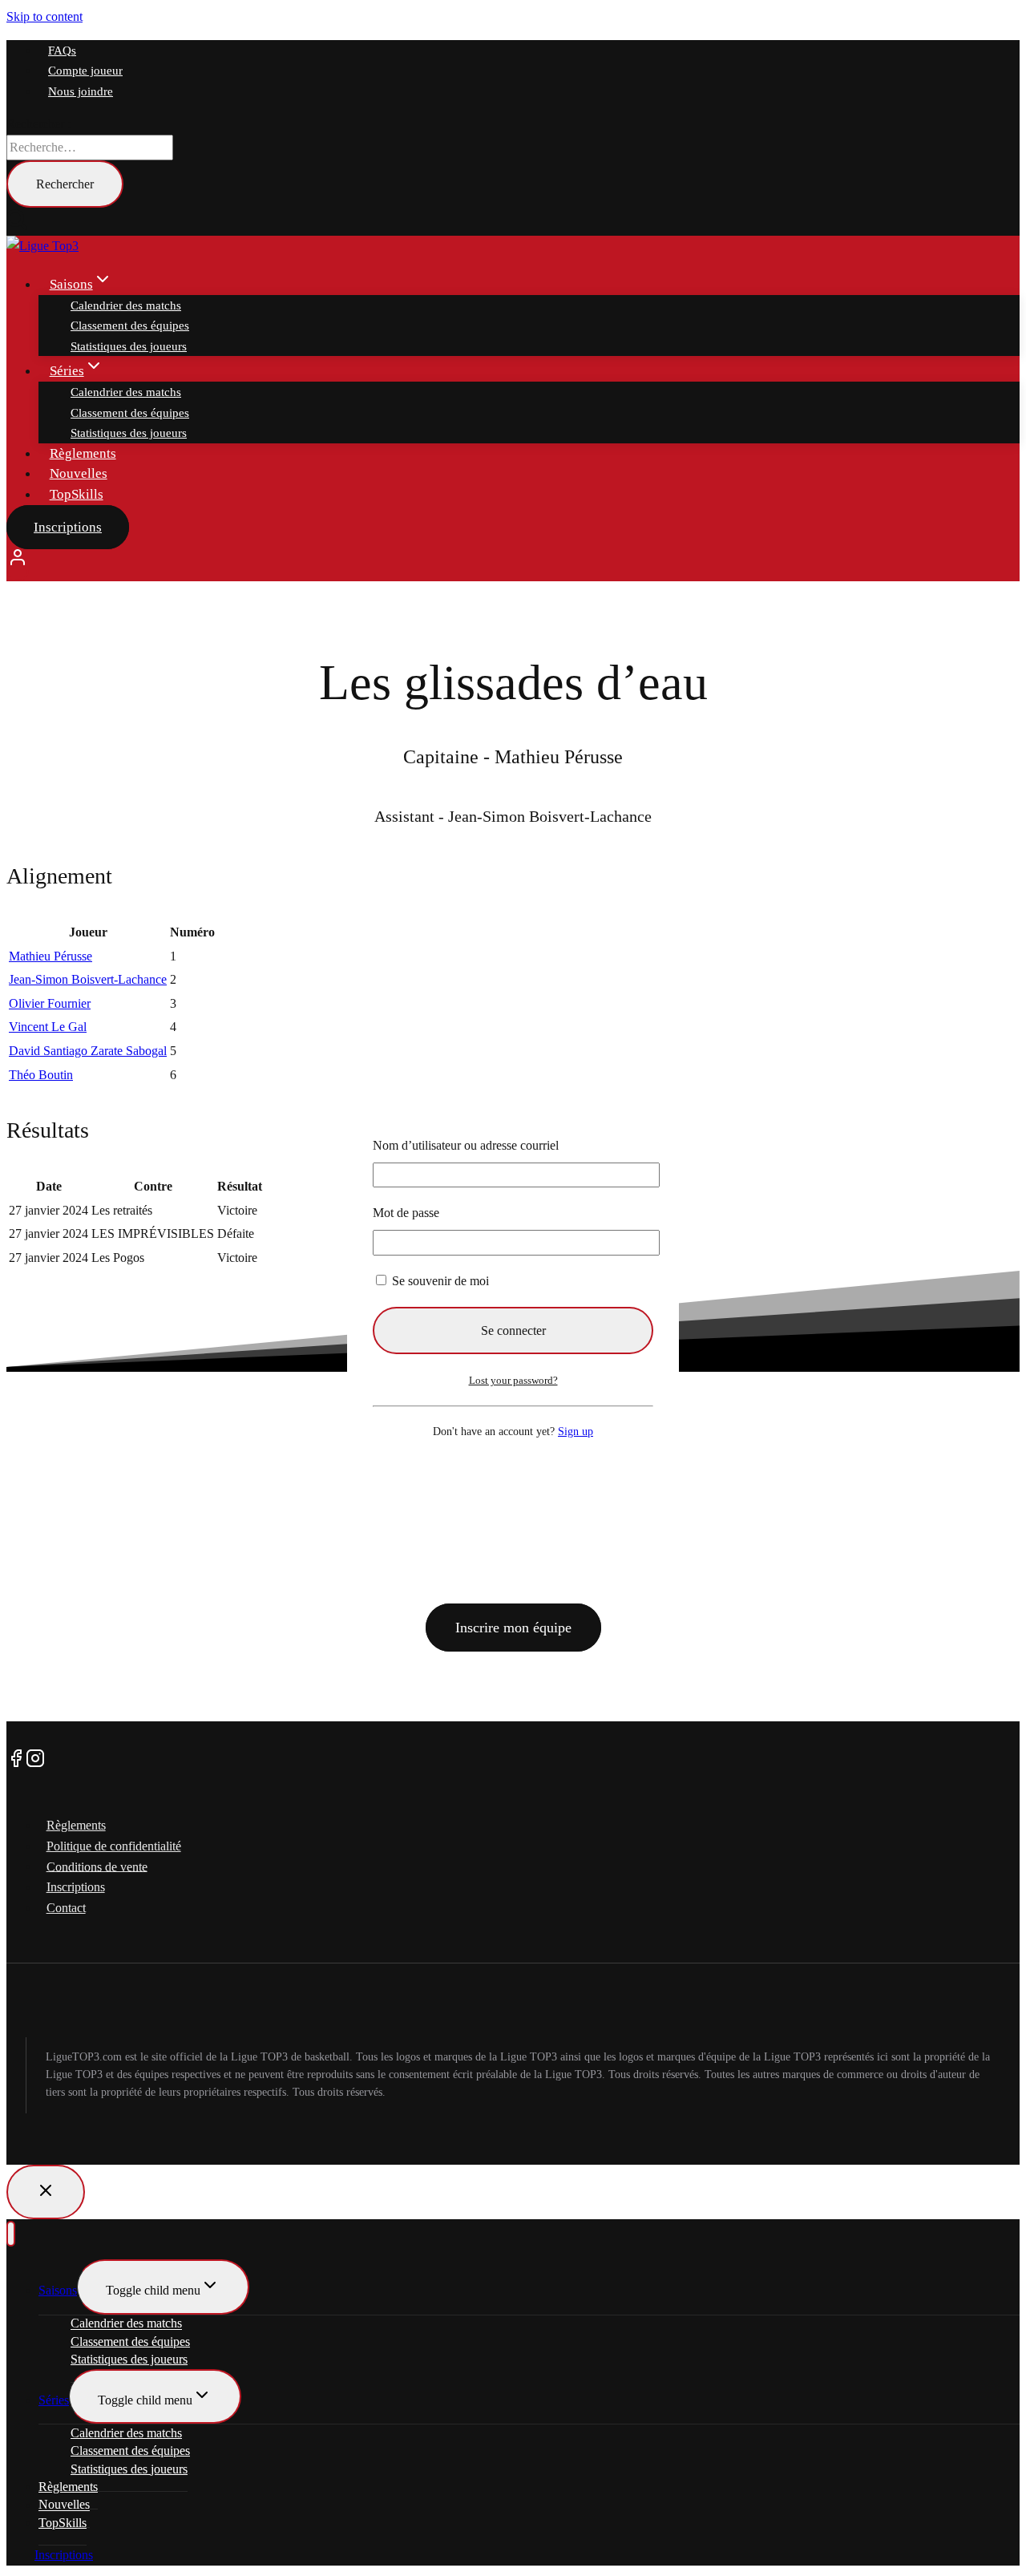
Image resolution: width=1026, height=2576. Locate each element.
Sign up (576, 1431)
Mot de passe (406, 1213)
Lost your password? (513, 1380)
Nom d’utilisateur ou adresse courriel (466, 1145)
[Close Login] (46, 2192)
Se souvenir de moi (439, 1281)
